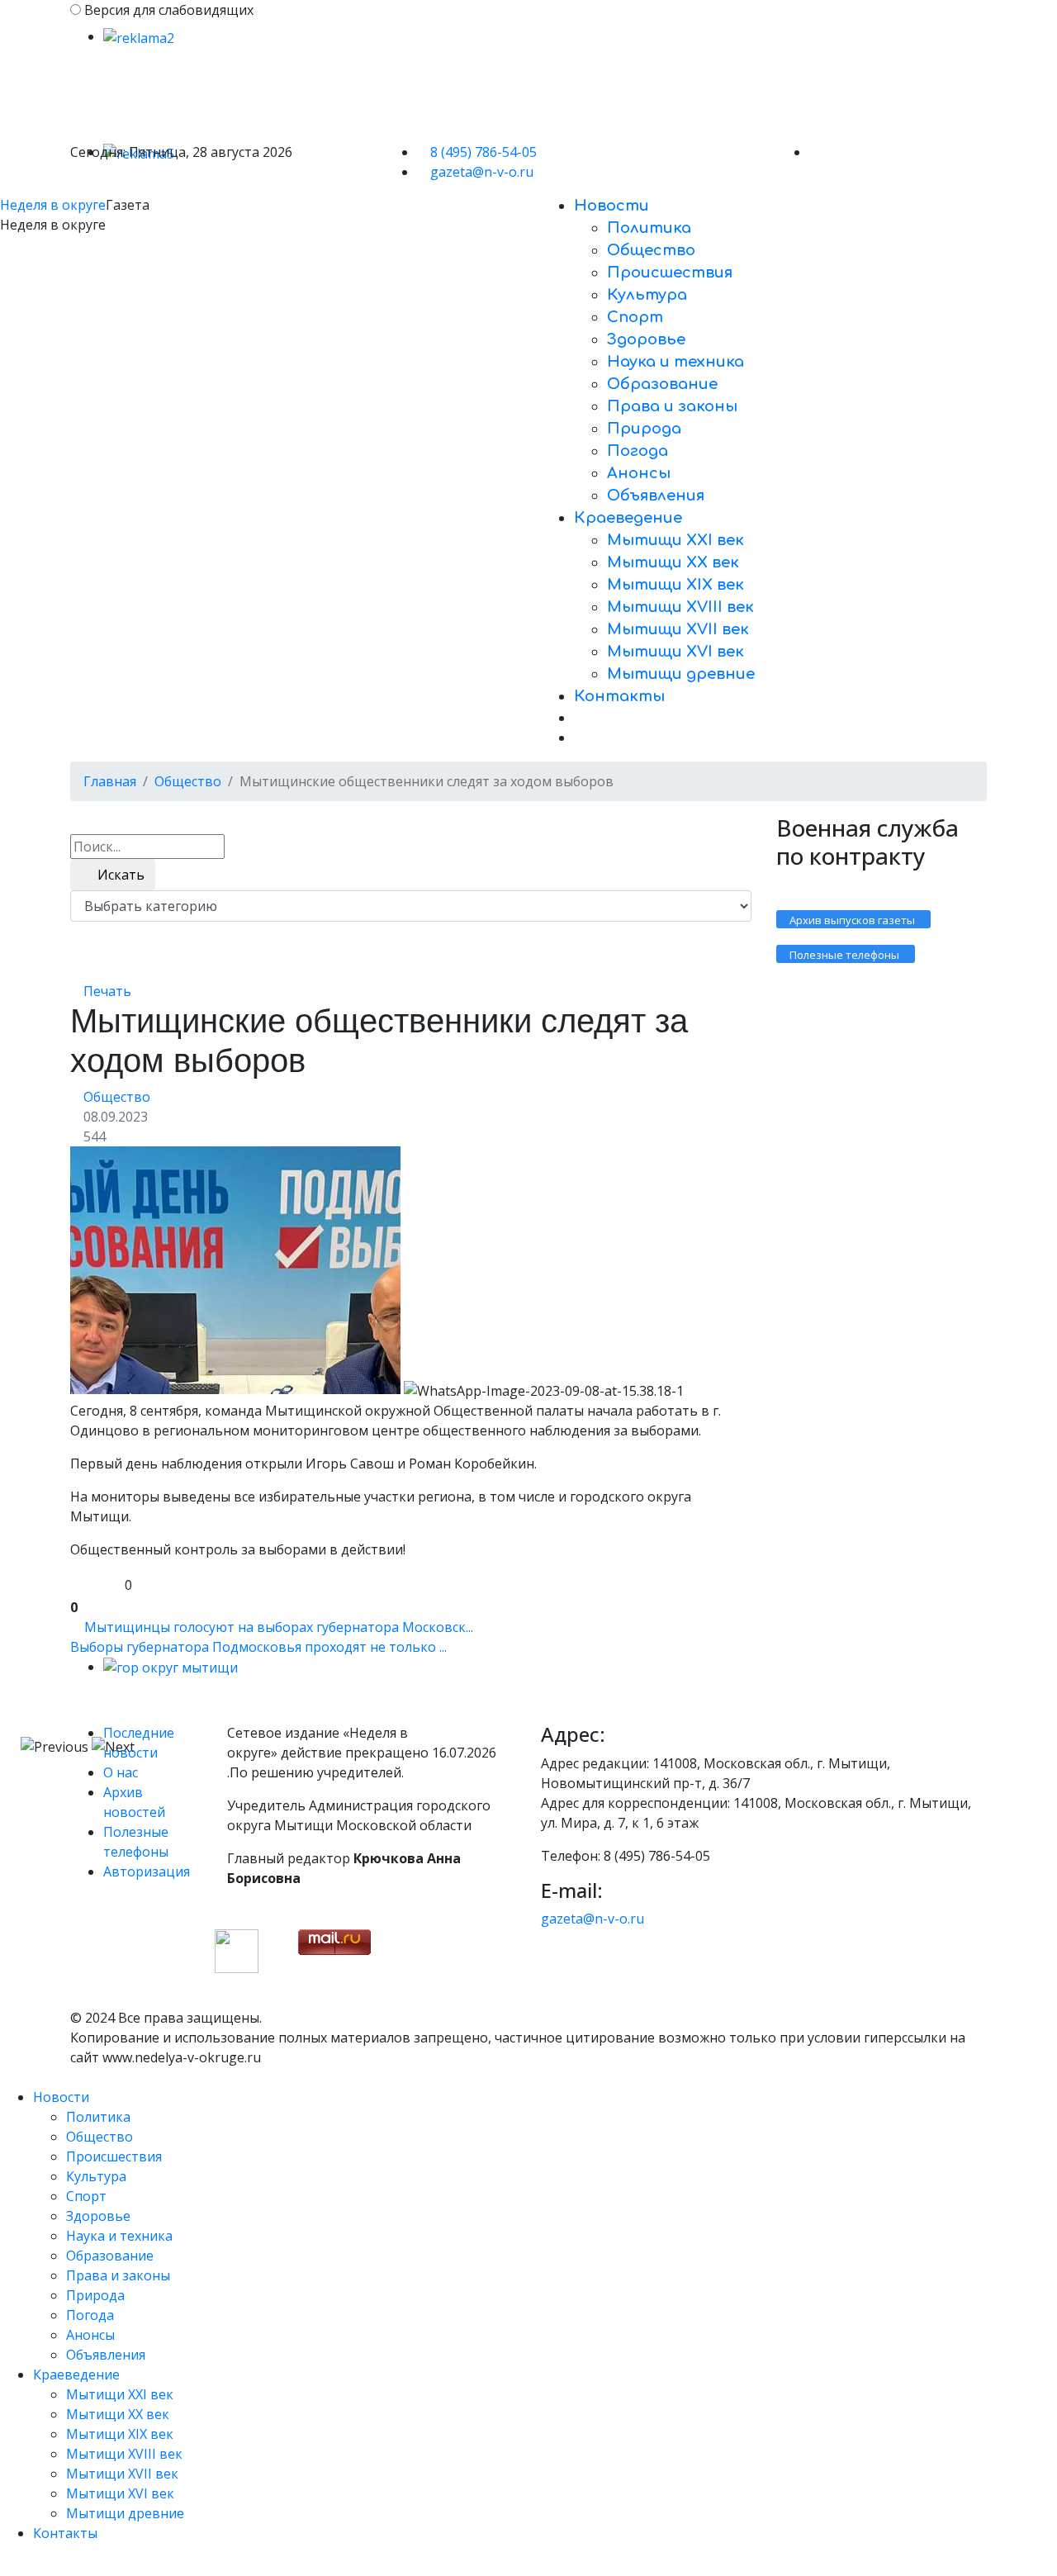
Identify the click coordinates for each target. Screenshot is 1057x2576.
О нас (121, 1772)
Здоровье (646, 339)
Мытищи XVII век (678, 629)
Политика (649, 228)
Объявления (656, 496)
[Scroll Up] (5, 2566)
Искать (118, 875)
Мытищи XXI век (675, 540)
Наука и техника (675, 362)
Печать (107, 991)
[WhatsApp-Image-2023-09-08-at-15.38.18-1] (235, 1270)
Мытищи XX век (673, 562)
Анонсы (639, 473)
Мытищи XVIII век (680, 607)
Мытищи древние (681, 674)
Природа (644, 429)
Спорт (635, 317)
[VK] (814, 152)
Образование (662, 384)
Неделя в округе (53, 205)
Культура (647, 295)
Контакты (619, 696)
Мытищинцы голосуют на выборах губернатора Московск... (279, 1627)
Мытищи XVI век (675, 652)
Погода (638, 451)
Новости (611, 206)
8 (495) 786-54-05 (483, 152)
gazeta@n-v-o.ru (482, 172)
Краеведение (628, 518)
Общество (651, 250)
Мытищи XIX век (675, 585)
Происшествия (670, 273)
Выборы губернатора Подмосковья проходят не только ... (258, 1647)
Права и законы (672, 406)
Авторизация (147, 1872)
